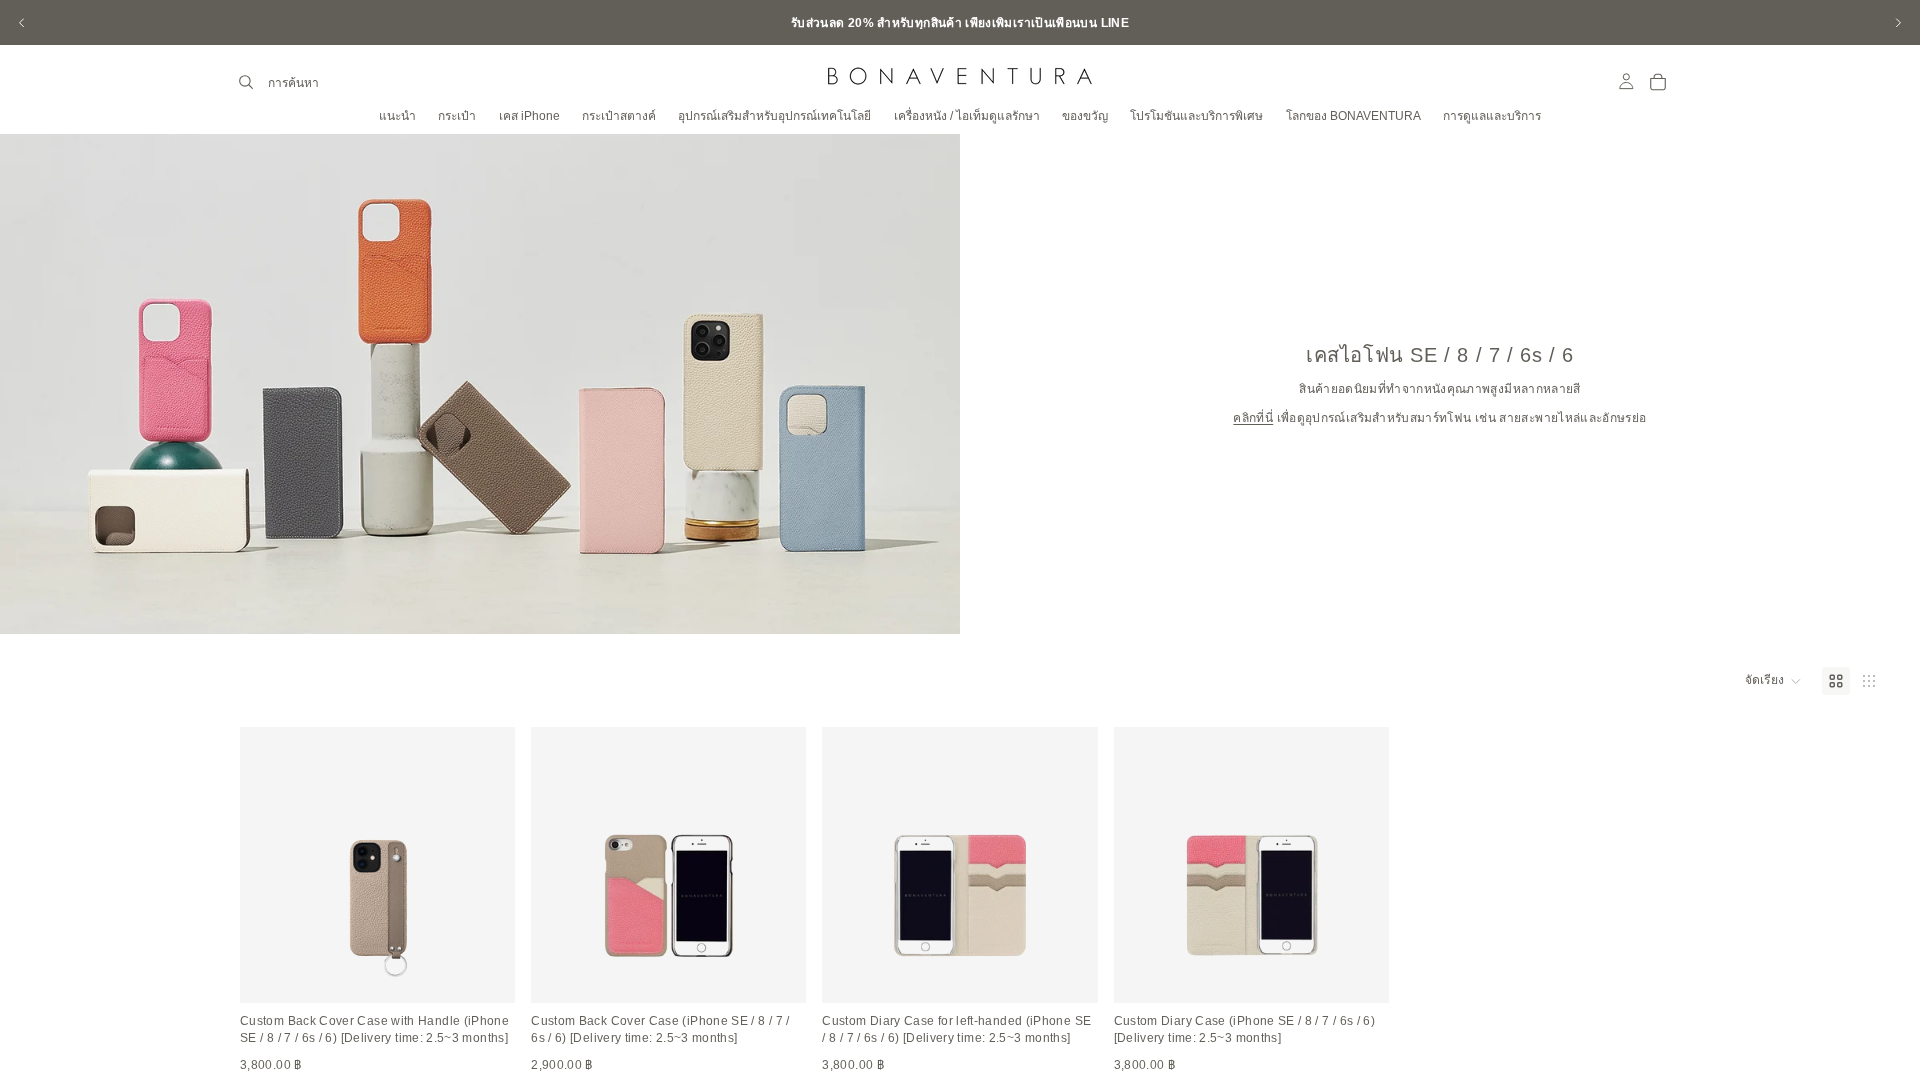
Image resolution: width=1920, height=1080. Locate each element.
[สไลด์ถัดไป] (1898, 23)
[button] (1773, 681)
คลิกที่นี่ (1253, 418)
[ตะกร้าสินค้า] (1658, 82)
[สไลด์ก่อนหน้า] (22, 23)
